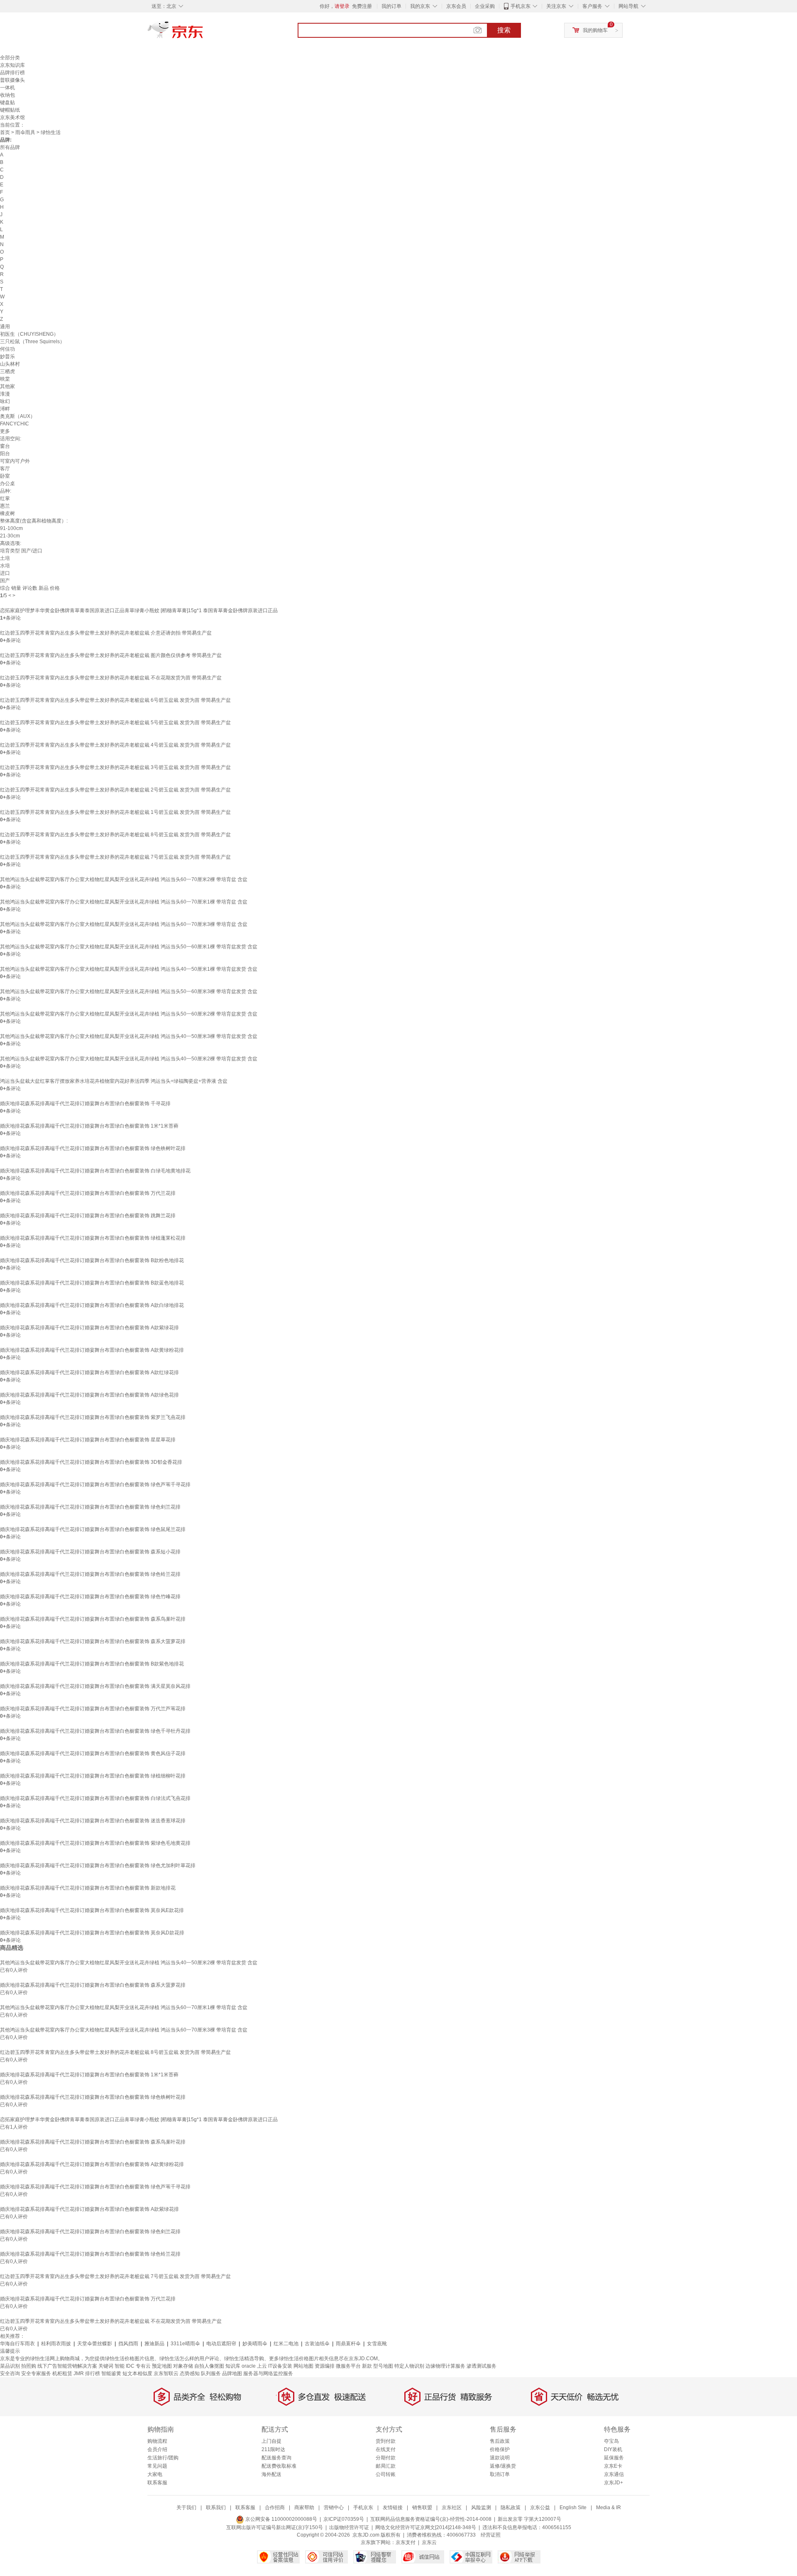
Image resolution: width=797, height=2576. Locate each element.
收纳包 (7, 95)
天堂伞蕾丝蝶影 (95, 2344)
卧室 (5, 476)
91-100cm (11, 528)
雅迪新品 (154, 2344)
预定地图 (162, 2366)
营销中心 (334, 2508)
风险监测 (481, 2508)
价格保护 (500, 2449)
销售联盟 (422, 2508)
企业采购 (485, 6)
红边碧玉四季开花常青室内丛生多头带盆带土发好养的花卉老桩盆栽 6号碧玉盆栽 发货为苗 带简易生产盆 (115, 700)
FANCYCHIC (15, 424)
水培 (5, 566)
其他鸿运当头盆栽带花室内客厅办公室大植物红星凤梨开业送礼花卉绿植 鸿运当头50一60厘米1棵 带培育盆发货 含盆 (129, 947)
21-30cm (10, 536)
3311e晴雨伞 (185, 2344)
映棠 (5, 379)
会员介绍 (157, 2449)
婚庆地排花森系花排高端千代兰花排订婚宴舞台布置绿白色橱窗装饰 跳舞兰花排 (88, 1216)
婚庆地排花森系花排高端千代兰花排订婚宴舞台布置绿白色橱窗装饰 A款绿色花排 (89, 1395)
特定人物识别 (409, 2366)
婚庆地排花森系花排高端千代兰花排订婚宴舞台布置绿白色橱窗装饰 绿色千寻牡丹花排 (95, 1731)
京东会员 (456, 6)
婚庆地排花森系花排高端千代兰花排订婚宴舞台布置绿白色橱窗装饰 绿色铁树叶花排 (93, 1148)
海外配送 (271, 2474)
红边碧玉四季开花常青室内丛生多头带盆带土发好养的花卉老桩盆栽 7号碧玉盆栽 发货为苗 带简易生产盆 (115, 857)
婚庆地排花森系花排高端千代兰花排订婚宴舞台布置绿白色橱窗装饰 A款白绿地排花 (92, 1305)
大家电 (155, 2474)
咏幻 (5, 401)
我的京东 (420, 6)
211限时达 (273, 2449)
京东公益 (540, 2508)
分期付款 (386, 2458)
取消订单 (500, 2474)
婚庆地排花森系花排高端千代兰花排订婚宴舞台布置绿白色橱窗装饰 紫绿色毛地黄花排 (95, 1843)
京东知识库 (12, 65)
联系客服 (157, 2483)
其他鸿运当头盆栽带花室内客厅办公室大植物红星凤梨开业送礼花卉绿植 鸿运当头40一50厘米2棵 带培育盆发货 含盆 (129, 1059)
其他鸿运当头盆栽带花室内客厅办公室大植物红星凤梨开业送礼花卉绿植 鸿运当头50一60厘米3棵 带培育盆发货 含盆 (129, 991)
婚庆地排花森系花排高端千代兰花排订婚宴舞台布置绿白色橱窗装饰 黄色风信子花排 (93, 1753)
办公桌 (7, 483)
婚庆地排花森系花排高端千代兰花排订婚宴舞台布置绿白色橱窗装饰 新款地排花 (88, 1888)
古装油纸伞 (317, 2344)
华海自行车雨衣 (17, 2344)
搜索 (504, 30)
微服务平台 (348, 2366)
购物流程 (157, 2441)
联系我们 (216, 2508)
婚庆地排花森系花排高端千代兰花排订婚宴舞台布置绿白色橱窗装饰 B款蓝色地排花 (92, 1283)
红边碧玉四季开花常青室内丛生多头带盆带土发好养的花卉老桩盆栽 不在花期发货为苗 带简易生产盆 (111, 678)
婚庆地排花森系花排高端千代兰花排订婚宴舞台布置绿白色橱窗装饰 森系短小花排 (90, 1552)
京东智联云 (166, 2373)
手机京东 (521, 6)
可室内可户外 (15, 461)
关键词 (106, 2366)
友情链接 (393, 2508)
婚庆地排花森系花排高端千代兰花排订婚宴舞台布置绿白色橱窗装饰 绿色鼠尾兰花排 (93, 1529)
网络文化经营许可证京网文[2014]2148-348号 (426, 2527)
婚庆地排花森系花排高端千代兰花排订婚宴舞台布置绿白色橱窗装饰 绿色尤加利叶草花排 (98, 1865)
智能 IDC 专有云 (133, 2366)
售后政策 (500, 2441)
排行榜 (93, 2373)
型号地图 (383, 2366)
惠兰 (5, 506)
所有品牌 (10, 147)
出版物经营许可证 (349, 2527)
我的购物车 (595, 30)
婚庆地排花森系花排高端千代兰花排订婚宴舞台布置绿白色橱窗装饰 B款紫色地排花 (92, 1664)
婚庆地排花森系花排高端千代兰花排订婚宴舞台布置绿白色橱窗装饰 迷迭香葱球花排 (93, 1821)
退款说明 (500, 2458)
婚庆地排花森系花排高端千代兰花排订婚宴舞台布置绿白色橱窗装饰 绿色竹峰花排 (90, 1597)
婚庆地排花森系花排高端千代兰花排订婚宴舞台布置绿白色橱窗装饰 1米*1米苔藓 (89, 1126)
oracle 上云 (254, 2366)
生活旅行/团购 (163, 2458)
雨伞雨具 (25, 132)
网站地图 (303, 2366)
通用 (5, 327)
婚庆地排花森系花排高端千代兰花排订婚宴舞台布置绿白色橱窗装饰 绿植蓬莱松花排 (93, 1238)
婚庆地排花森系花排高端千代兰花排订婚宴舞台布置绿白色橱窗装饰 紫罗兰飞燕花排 (93, 1417)
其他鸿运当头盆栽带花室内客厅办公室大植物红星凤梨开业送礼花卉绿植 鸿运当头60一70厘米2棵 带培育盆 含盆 (124, 879)
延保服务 (614, 2458)
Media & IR (609, 2508)
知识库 (233, 2366)
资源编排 (325, 2366)
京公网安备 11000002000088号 (281, 2519)
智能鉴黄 (111, 2373)
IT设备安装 (280, 2366)
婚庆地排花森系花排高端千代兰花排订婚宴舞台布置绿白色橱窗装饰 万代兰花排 (88, 1193)
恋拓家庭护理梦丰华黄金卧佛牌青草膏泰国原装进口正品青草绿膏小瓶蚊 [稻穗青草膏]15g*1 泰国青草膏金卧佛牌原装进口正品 (139, 610)
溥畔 (5, 409)
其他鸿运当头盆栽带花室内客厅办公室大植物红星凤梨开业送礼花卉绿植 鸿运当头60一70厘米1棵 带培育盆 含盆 (124, 902)
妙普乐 (7, 356)
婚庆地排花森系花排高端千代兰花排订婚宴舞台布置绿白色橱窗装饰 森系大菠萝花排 (93, 1641)
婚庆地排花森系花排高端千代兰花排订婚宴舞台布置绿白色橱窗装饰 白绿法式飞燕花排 (95, 1798)
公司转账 (386, 2474)
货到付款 (386, 2441)
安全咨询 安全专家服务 (26, 2373)
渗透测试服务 (482, 2366)
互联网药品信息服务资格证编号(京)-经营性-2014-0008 (431, 2519)
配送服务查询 (276, 2458)
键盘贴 (7, 103)
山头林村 (10, 364)
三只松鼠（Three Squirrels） (32, 342)
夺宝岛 (611, 2441)
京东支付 (406, 2542)
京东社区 (452, 2508)
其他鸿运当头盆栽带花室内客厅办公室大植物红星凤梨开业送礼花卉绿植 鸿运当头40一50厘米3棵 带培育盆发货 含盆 (129, 1036)
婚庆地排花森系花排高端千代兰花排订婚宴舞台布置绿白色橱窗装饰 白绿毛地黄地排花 (95, 1171)
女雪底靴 (377, 2344)
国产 (5, 581)
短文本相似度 (137, 2373)
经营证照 (491, 2535)
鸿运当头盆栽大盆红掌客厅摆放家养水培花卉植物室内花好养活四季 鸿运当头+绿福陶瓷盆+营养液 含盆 (114, 1081)
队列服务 (211, 2373)
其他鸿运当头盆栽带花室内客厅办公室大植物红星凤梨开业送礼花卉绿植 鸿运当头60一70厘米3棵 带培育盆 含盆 (124, 924)
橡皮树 (7, 513)
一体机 (7, 88)
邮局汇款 (386, 2466)
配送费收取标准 (279, 2466)
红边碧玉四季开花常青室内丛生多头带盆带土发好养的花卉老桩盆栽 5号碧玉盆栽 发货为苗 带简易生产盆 (115, 723)
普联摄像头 (12, 80)
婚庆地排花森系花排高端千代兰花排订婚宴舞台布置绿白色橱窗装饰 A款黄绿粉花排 (92, 1350)
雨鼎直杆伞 (348, 2344)
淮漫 (5, 394)
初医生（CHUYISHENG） (29, 334)
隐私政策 (511, 2508)
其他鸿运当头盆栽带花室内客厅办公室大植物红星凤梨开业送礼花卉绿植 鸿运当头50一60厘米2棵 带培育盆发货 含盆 (129, 1014)
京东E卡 (613, 2466)
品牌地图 (232, 2373)
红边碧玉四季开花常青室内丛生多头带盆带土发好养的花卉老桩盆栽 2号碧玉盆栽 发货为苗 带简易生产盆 (115, 790)
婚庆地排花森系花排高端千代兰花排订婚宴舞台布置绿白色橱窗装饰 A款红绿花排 (89, 1372)
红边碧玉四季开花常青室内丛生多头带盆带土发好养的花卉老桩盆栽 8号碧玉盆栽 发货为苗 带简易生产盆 (115, 835)
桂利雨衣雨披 (56, 2344)
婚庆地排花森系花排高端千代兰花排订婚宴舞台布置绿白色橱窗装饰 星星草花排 (88, 1440)
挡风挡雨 (128, 2344)
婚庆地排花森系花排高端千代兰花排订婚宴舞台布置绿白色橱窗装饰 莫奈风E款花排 (92, 1910)
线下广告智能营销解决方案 (67, 2366)
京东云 (429, 2542)
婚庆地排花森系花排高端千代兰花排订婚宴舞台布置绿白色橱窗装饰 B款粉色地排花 (92, 1260)
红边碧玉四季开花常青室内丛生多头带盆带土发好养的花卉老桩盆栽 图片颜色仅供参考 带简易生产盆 (111, 655)
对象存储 (183, 2366)
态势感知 (190, 2373)
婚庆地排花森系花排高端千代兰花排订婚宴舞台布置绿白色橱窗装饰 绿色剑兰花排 (90, 1507)
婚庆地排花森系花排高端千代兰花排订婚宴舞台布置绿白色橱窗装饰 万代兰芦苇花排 (93, 1709)
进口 (5, 573)
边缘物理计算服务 (445, 2366)
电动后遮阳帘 (221, 2344)
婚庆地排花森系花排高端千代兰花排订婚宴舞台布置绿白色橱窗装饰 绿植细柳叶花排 (93, 1776)
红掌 (5, 498)
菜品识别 (10, 2366)
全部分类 (10, 58)
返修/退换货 (503, 2466)
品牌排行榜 (12, 73)
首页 (5, 132)
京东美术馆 (12, 117)
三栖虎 (7, 371)
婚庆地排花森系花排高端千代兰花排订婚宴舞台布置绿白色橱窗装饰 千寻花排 (85, 1104)
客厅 (5, 469)
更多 (5, 431)
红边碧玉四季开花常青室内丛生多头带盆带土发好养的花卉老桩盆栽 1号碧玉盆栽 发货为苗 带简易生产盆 (115, 812)
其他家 (7, 386)
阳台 (5, 454)
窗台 (5, 446)
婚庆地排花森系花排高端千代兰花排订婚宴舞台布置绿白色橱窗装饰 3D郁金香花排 (91, 1462)
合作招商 (275, 2508)
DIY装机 (613, 2449)
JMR (79, 2373)
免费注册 (362, 6)
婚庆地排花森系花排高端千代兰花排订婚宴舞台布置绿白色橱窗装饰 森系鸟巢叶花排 (93, 1619)
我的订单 (391, 6)
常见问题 (157, 2466)
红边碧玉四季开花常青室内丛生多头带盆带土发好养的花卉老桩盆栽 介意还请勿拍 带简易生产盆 (106, 633)
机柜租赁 (62, 2373)
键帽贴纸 (10, 110)
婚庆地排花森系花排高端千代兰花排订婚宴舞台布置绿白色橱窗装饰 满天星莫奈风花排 (95, 1686)
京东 (203, 33)
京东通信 (614, 2474)
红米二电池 (286, 2344)
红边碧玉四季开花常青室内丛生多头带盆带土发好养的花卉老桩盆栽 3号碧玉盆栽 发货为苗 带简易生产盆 (115, 767)
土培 (5, 558)
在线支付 (386, 2449)
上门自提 (271, 2441)
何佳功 (7, 349)
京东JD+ (614, 2483)
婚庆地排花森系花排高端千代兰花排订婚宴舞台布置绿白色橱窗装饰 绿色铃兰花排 (90, 1574)
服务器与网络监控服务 (268, 2373)
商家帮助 (304, 2508)
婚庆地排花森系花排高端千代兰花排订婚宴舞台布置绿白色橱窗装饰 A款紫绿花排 (89, 1328)
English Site (573, 2508)
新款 (367, 2366)
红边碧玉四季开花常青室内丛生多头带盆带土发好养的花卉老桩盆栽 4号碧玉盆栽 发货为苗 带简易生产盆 (115, 745)
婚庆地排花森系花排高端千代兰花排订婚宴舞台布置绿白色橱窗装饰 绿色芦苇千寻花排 (95, 1485)
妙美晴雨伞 (255, 2344)
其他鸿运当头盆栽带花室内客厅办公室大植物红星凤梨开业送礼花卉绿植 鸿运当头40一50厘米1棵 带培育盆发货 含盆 (129, 969)
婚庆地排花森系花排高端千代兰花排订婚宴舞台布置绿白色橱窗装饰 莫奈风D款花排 (92, 1933)
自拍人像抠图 (209, 2366)
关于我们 (186, 2508)
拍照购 (29, 2366)
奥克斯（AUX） (18, 416)
